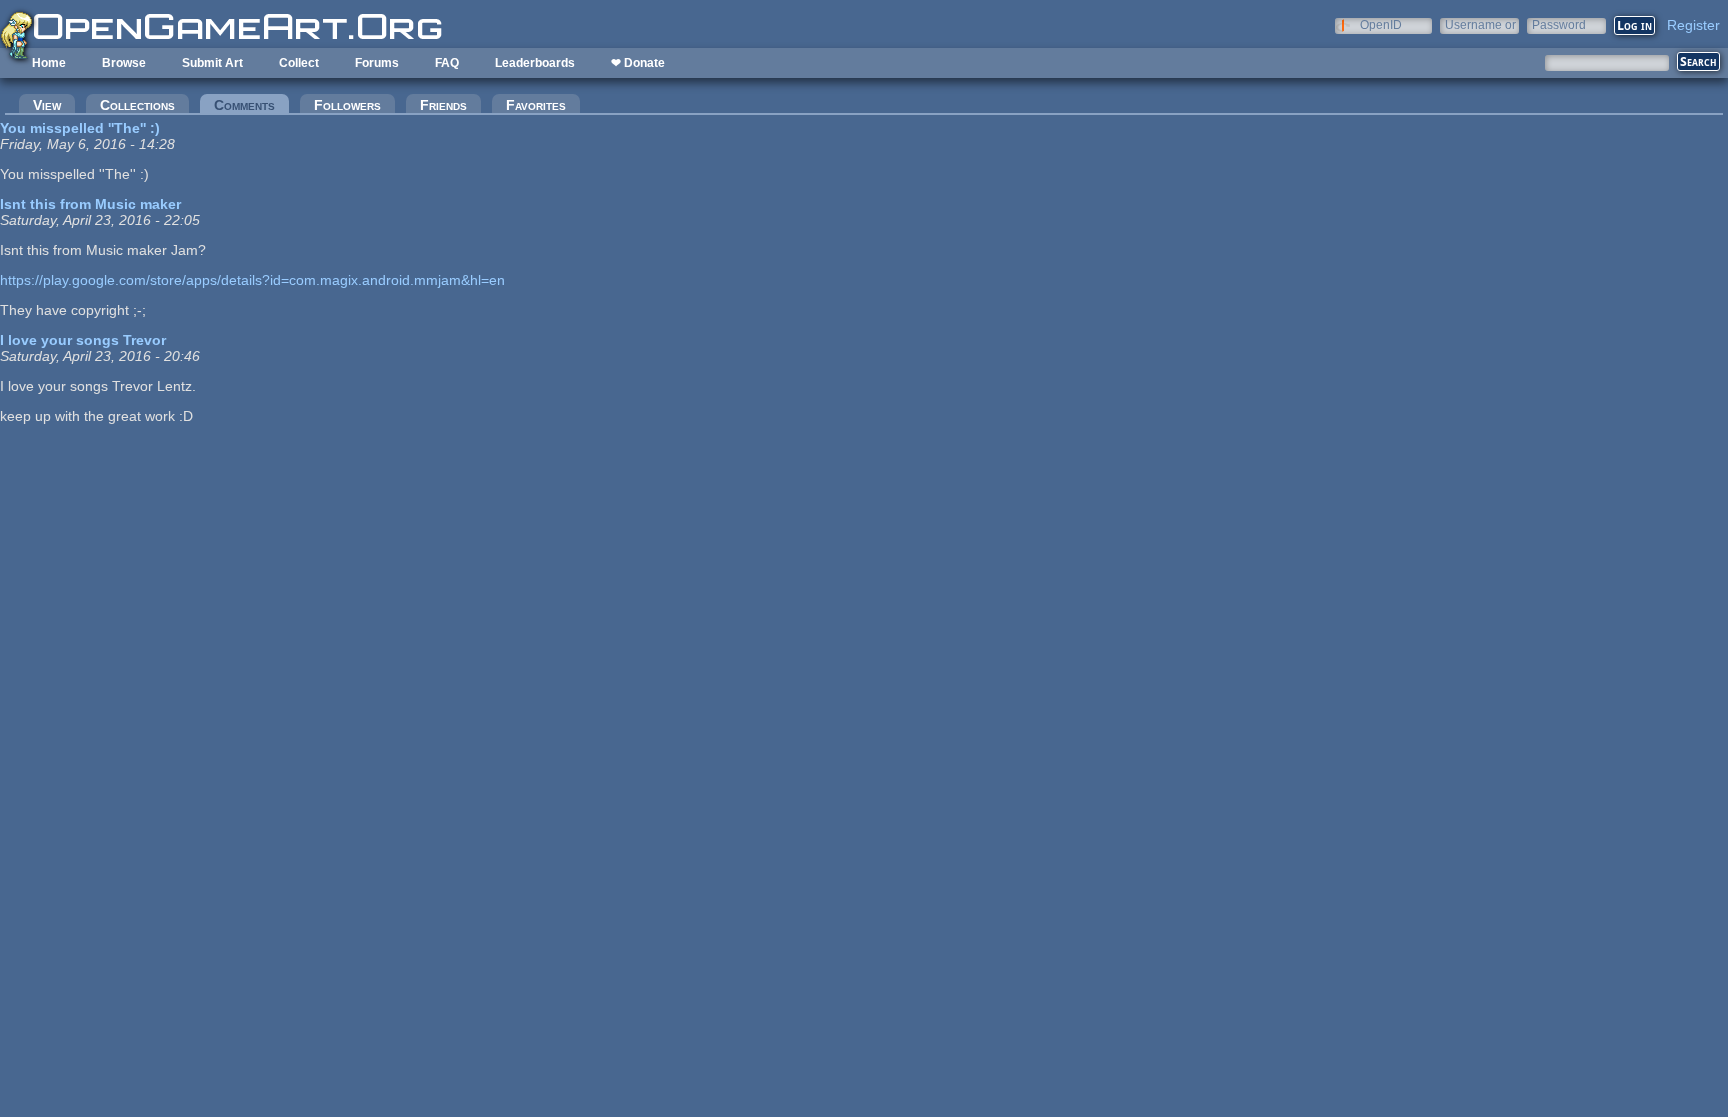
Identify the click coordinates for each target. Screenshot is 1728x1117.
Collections (137, 105)
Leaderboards (535, 63)
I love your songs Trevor (83, 340)
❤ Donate (638, 63)
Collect (299, 63)
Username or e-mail (1480, 24)
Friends (443, 105)
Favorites (536, 105)
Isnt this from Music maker (90, 204)
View (47, 105)
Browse (124, 63)
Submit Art (212, 63)
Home (49, 63)
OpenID (1381, 24)
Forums (377, 63)
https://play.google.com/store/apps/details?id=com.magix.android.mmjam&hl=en (252, 280)
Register (1693, 25)
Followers (347, 105)
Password (1559, 24)
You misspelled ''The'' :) (80, 128)
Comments (251, 105)
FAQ (447, 63)
